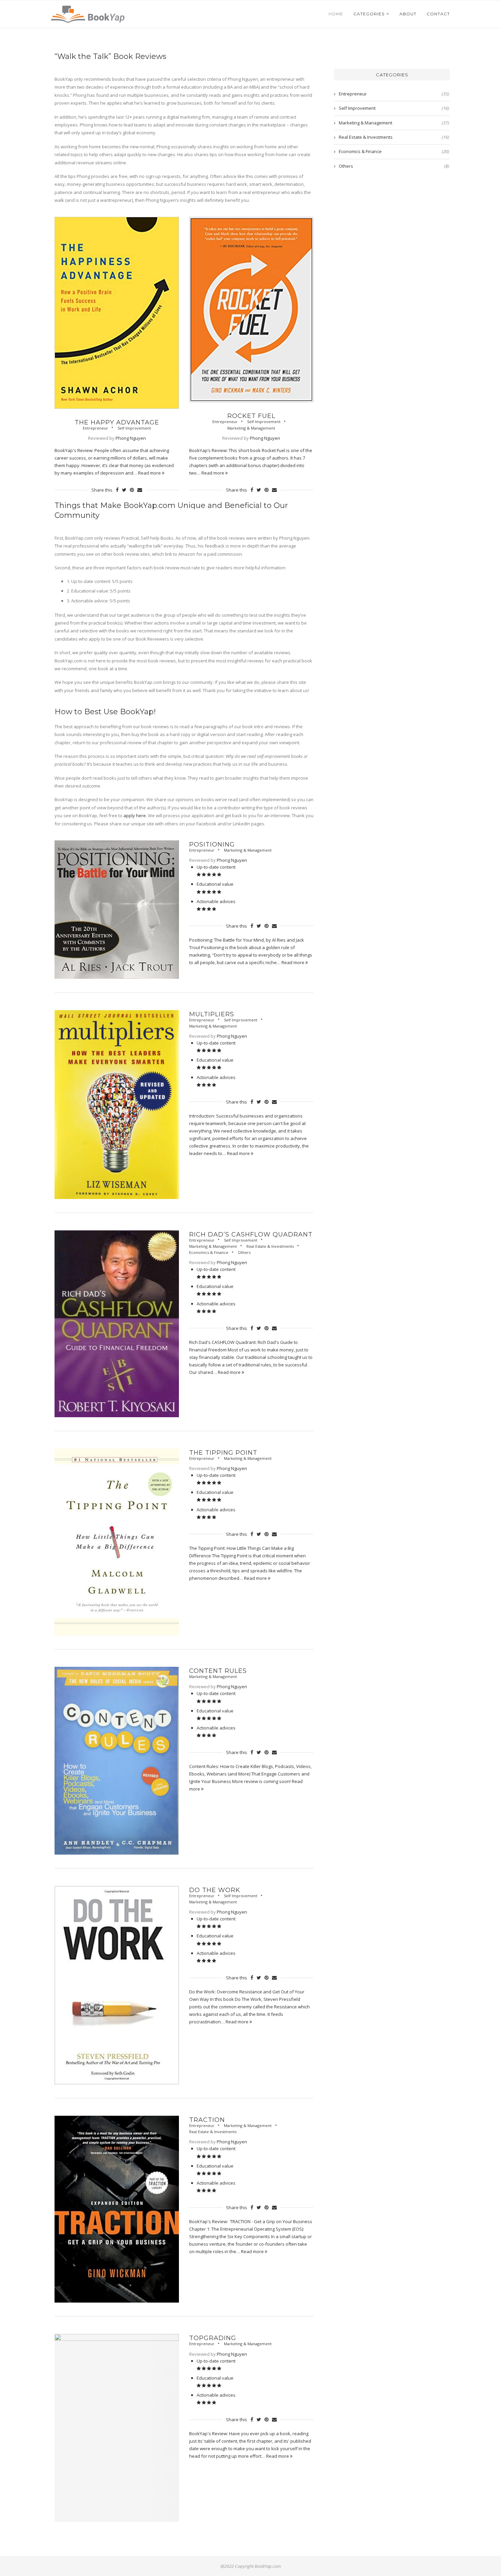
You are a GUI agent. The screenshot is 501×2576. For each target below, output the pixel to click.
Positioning (212, 844)
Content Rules (218, 1671)
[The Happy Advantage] (117, 313)
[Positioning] (117, 910)
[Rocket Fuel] (251, 310)
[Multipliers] (117, 1105)
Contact (438, 14)
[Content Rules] (117, 1761)
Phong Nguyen (131, 438)
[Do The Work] (117, 1985)
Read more (150, 473)
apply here (135, 815)
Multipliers (212, 1014)
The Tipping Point (223, 1453)
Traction (207, 2120)
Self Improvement (134, 428)
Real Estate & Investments (270, 1246)
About (408, 14)
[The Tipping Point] (117, 1542)
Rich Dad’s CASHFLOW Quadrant (251, 1234)
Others (244, 1252)
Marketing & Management (251, 428)
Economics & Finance (209, 1252)
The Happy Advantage (117, 422)
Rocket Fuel (251, 416)
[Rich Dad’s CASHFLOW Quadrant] (117, 1324)
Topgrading (213, 2338)
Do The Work (215, 1890)
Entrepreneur (95, 428)
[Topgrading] (117, 2428)
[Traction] (117, 2209)
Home (336, 14)
